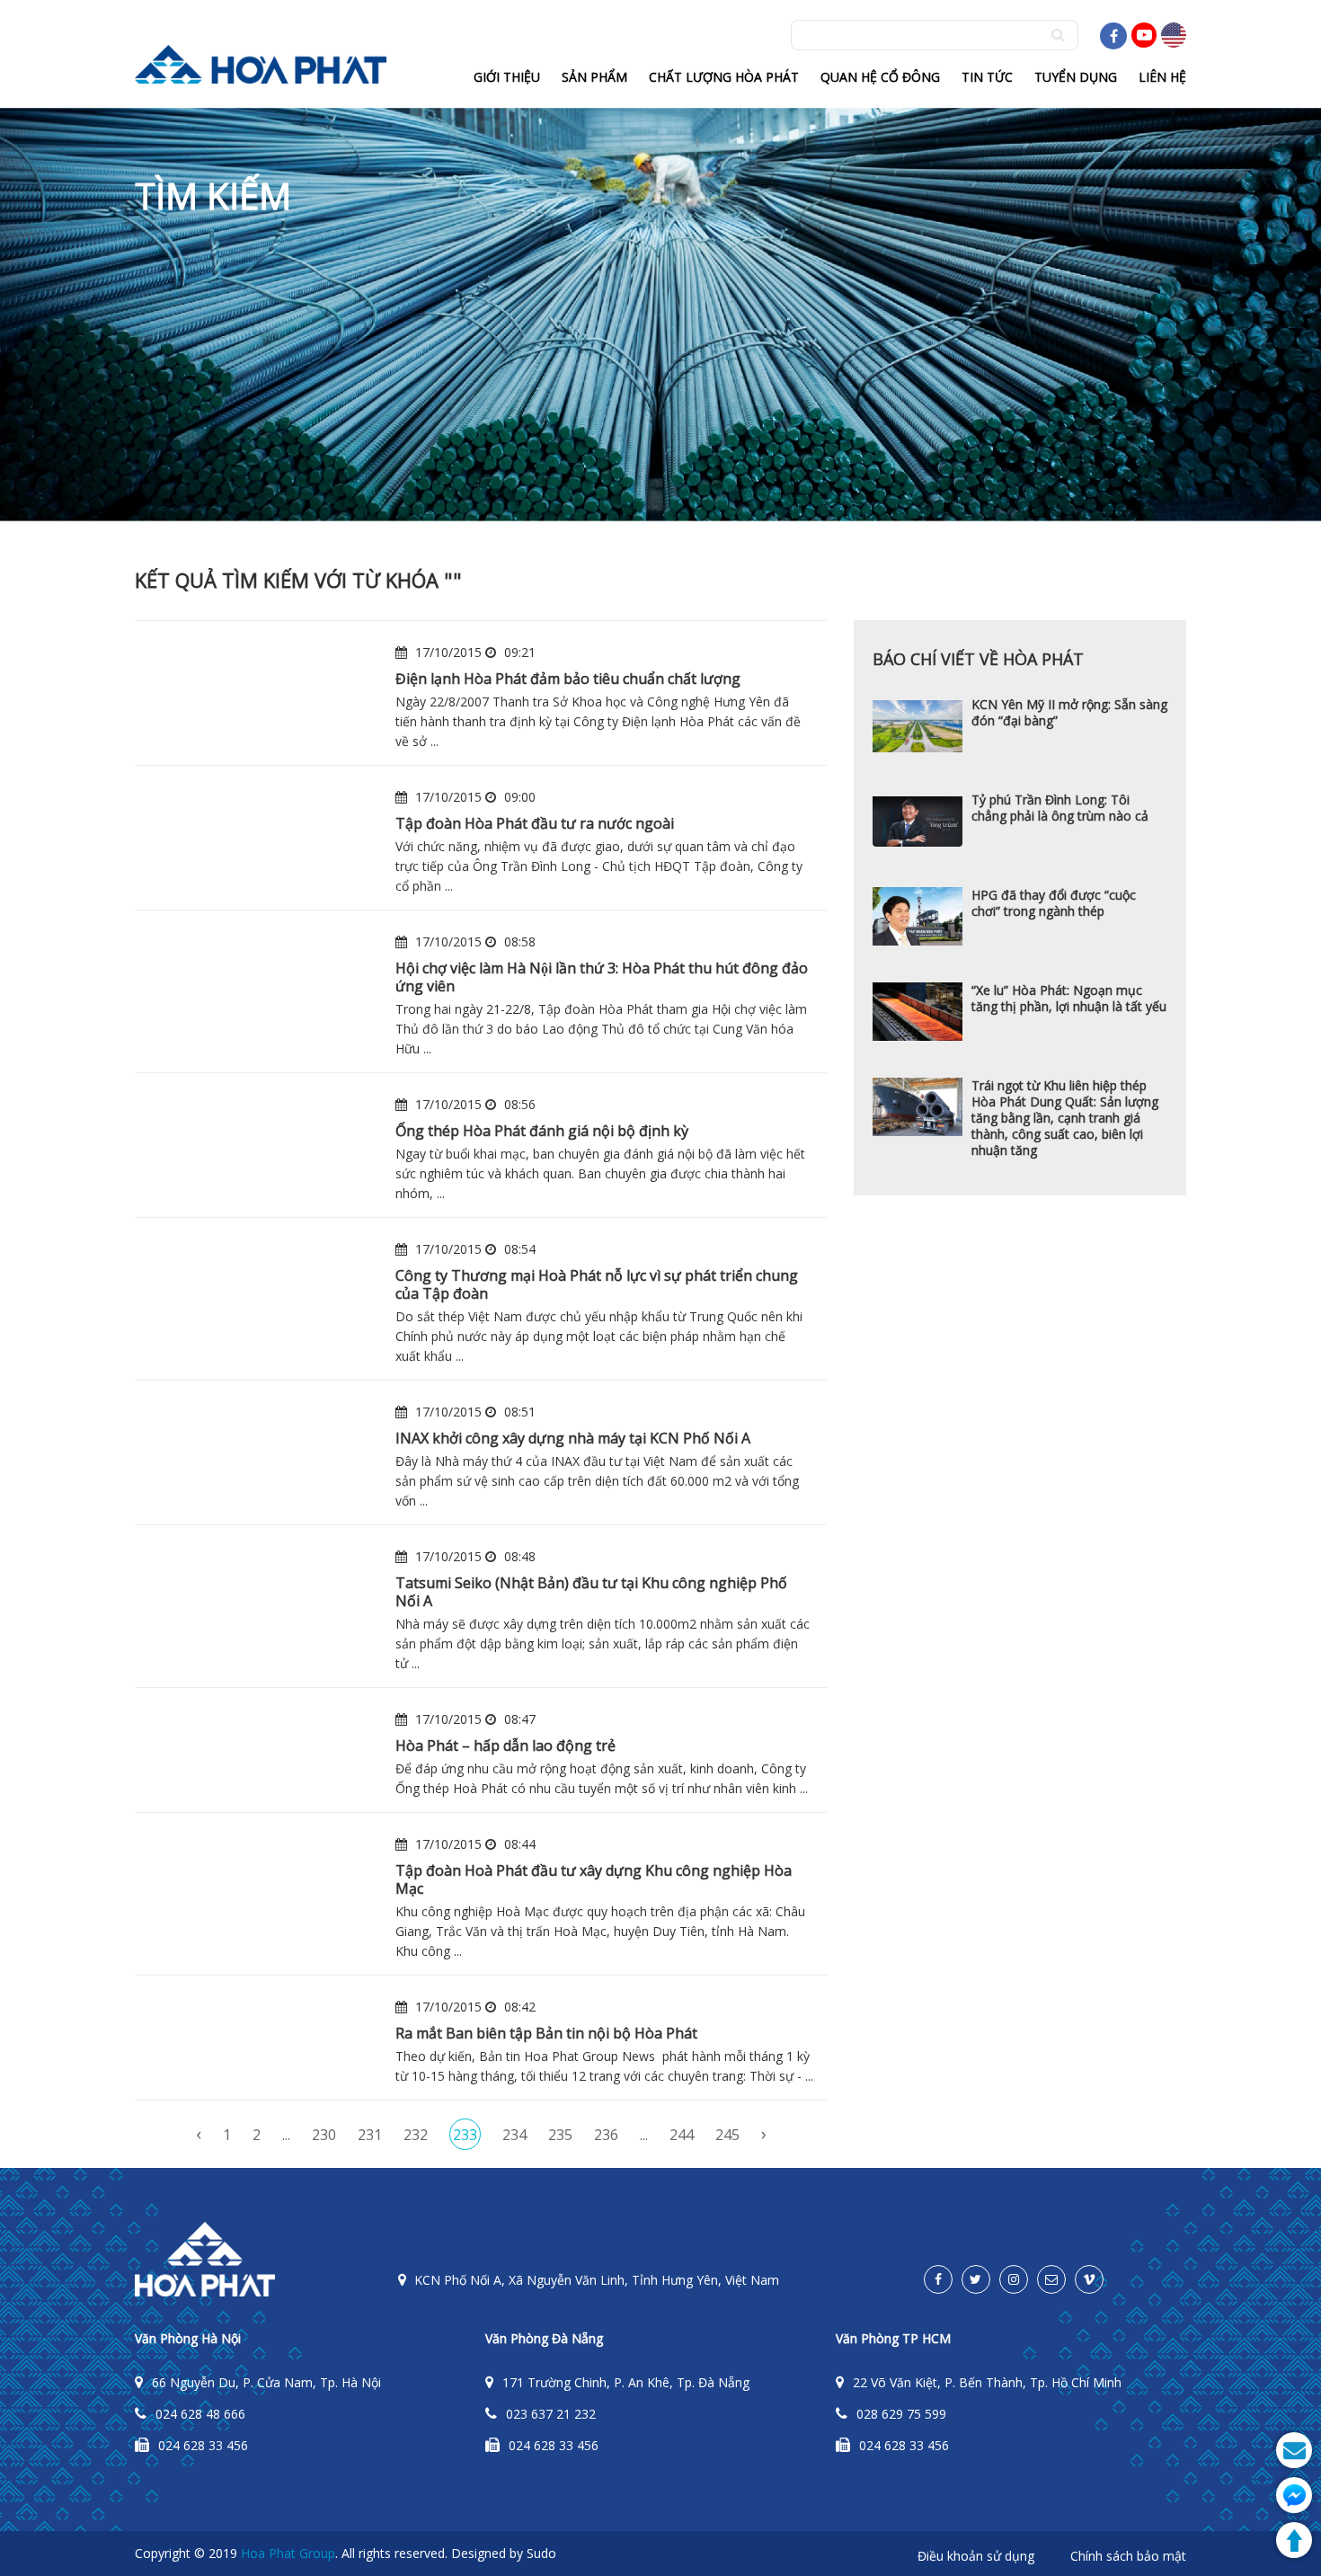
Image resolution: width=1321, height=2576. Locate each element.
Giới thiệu (507, 77)
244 (682, 2135)
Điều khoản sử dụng (976, 2556)
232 (416, 2135)
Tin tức (987, 77)
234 (514, 2135)
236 (606, 2135)
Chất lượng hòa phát (724, 77)
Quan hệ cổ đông (880, 77)
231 (370, 2135)
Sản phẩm (594, 77)
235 (560, 2135)
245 (727, 2135)
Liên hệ (1162, 77)
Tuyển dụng (1076, 77)
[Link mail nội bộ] (1051, 2279)
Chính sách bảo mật (1128, 2556)
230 (324, 2135)
